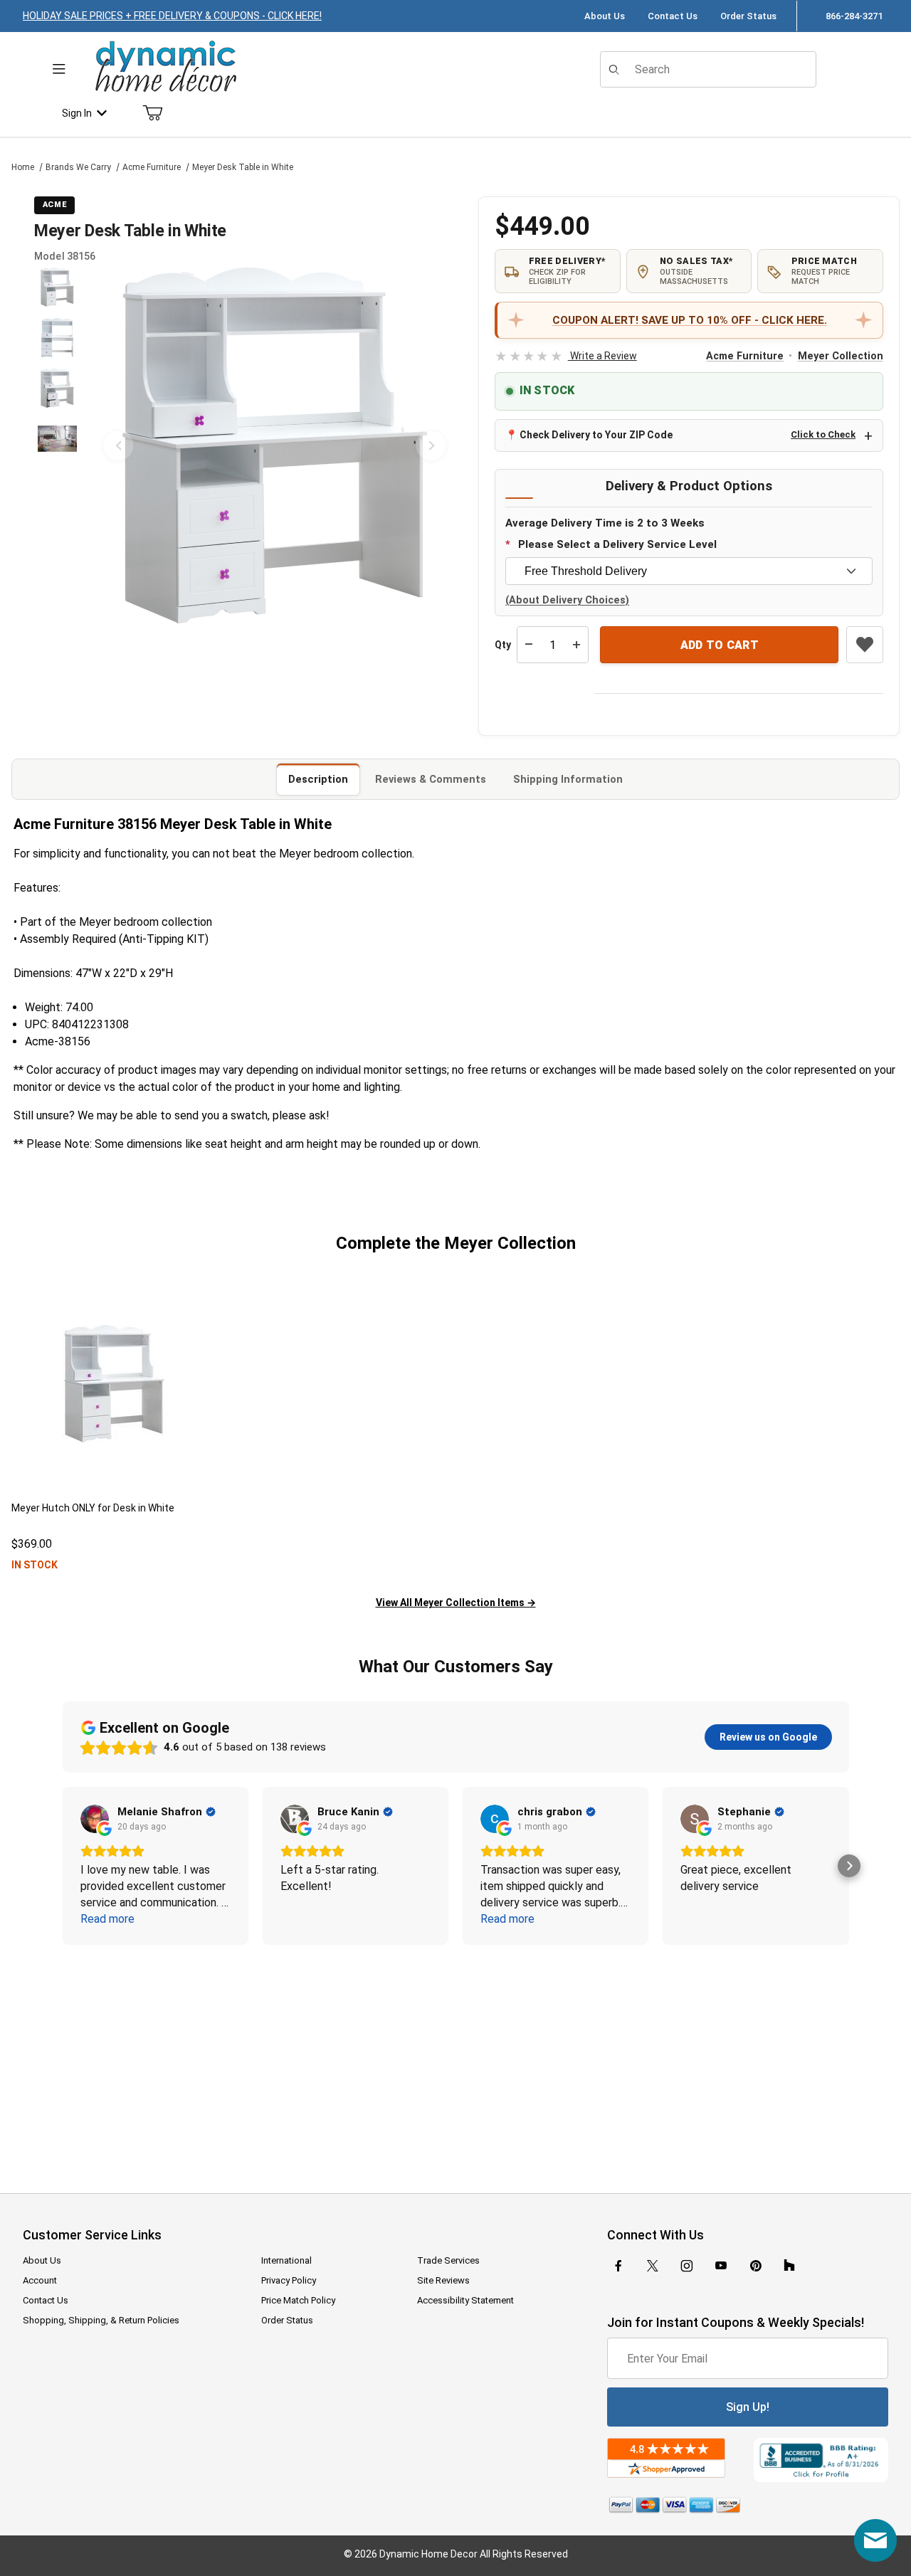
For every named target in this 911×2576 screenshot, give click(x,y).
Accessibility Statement (465, 2300)
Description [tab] (318, 779)
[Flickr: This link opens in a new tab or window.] (789, 2266)
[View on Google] (95, 1819)
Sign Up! (748, 2407)
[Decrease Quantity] (529, 645)
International (286, 2260)
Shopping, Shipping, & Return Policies (101, 2320)
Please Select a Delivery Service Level (617, 544)
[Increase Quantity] (576, 645)
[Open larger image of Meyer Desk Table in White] (275, 445)
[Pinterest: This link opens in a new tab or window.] (755, 2266)
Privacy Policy (289, 2280)
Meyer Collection (841, 356)
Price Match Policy (298, 2300)
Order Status (748, 16)
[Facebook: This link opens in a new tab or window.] (618, 2266)
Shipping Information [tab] (568, 779)
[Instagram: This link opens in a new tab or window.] (687, 2266)
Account (40, 2280)
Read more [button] (107, 1919)
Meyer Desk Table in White (243, 167)
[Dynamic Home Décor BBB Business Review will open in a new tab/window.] (821, 2460)
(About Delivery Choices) (567, 600)
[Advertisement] (455, 2059)
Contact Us (673, 16)
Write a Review (565, 356)
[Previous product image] (118, 445)
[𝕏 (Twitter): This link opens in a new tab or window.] (653, 2266)
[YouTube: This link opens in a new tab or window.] (721, 2266)
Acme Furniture (152, 167)
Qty (503, 645)
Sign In (77, 113)
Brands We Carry (78, 167)
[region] (57, 445)
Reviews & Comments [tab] (431, 779)
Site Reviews (443, 2280)
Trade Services (448, 2260)
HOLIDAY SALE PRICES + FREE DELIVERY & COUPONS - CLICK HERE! (172, 16)
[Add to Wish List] (865, 645)
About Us (605, 16)
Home (23, 167)
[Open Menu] (59, 69)
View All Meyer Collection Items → (456, 1603)
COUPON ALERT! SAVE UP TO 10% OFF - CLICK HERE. (690, 320)
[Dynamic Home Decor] (166, 67)
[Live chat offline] (875, 2540)
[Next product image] (431, 445)
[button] (57, 287)
